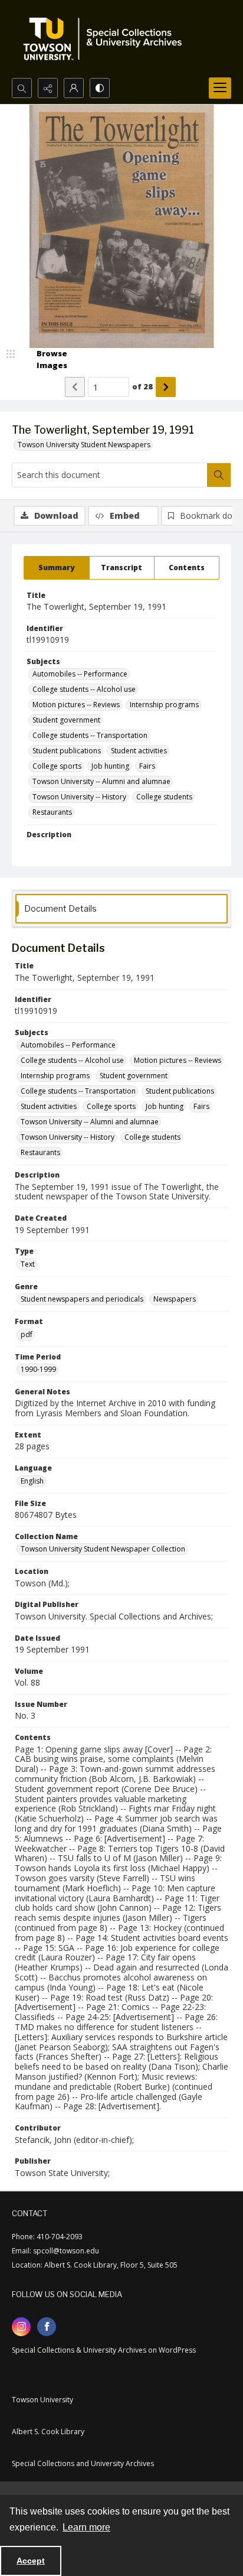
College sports (57, 766)
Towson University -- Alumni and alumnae (101, 781)
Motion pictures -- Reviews (76, 705)
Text (28, 1264)
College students (164, 797)
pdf (27, 1334)
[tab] (57, 568)
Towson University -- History (79, 797)
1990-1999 (38, 1369)
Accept (31, 2561)
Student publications (67, 751)
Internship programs (164, 705)
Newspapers (175, 1299)
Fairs (147, 766)
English (32, 1481)
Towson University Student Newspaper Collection (103, 1549)
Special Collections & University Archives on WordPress (104, 2350)
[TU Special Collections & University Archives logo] (106, 39)
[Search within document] (219, 475)
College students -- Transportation (90, 735)
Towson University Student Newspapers (84, 445)
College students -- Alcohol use (84, 689)
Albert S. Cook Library (48, 2432)
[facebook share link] (47, 2327)
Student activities (139, 751)
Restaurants (52, 812)
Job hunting (110, 766)
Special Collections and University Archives (83, 2463)
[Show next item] (166, 387)
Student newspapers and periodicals (82, 1299)
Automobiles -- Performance (80, 674)
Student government (66, 720)
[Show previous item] (75, 387)
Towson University (42, 2400)
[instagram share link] (21, 2327)
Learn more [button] (86, 2527)
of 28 (142, 386)
